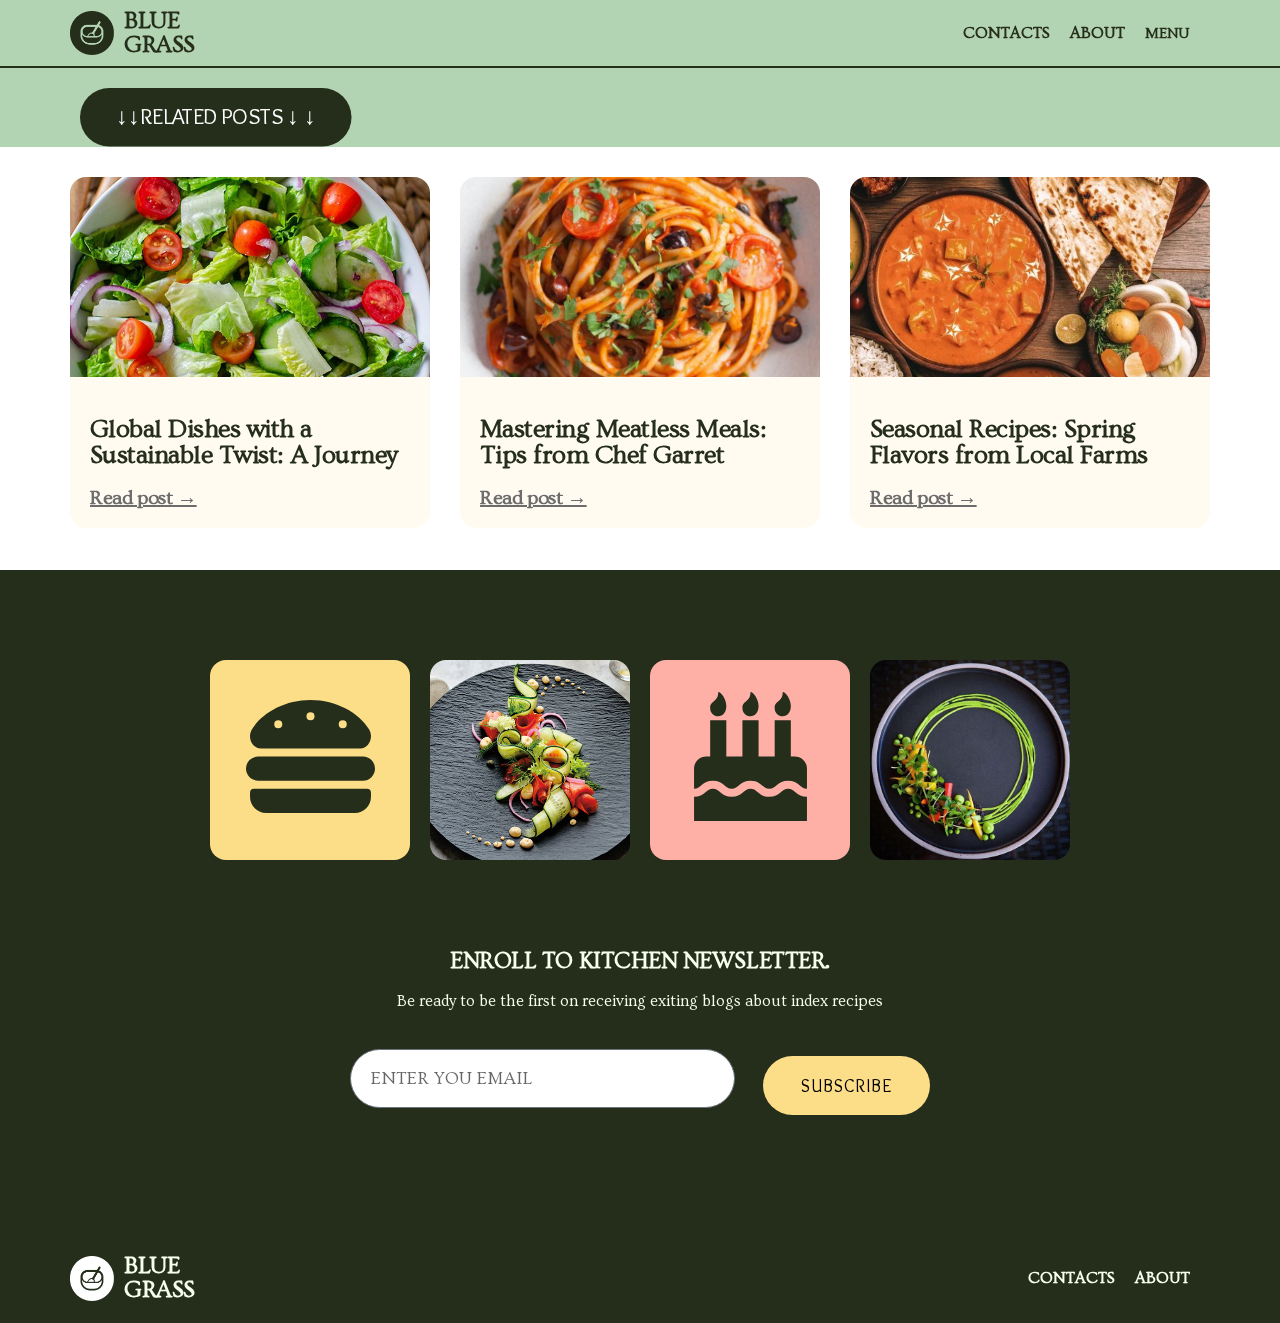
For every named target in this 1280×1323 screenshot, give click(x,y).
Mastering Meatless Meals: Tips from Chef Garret (623, 442)
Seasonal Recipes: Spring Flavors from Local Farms (1009, 442)
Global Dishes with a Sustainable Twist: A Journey (244, 442)
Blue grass (159, 32)
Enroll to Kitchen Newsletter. (640, 961)
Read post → (143, 498)
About (1097, 33)
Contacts (1006, 33)
